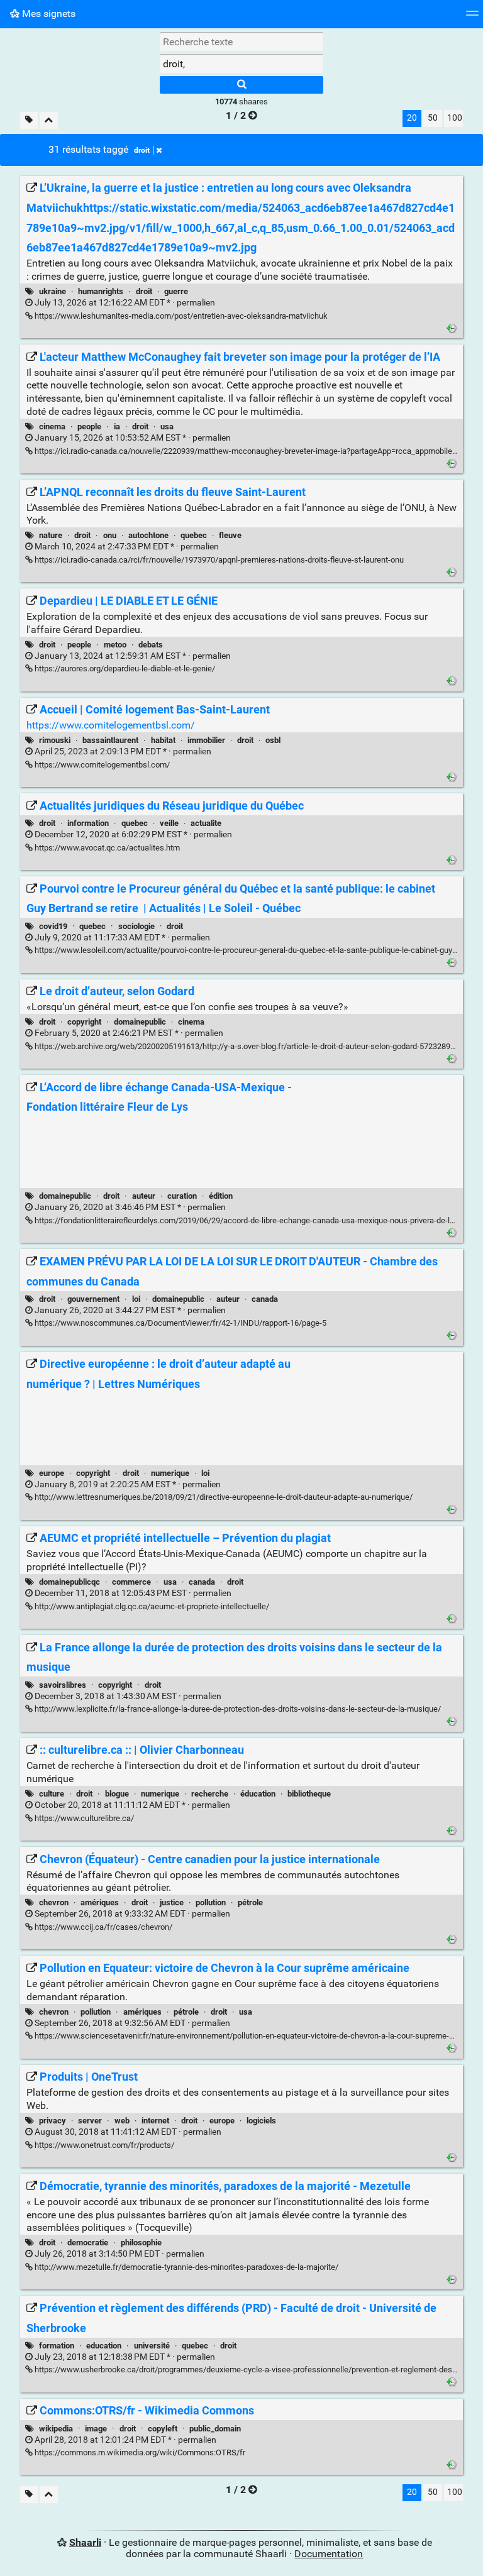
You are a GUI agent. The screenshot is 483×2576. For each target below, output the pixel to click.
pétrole (250, 1902)
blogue (117, 1794)
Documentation (329, 2554)
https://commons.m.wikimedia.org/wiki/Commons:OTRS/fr (139, 2452)
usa (167, 427)
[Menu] (472, 17)
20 (412, 118)
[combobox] (241, 63)
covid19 (53, 926)
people (89, 427)
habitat (163, 740)
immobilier (206, 740)
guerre (176, 291)
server (90, 2121)
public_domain (215, 2429)
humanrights (101, 291)
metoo (115, 645)
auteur (144, 1196)
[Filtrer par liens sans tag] (29, 120)
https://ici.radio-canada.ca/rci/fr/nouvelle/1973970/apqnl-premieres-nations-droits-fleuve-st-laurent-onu (218, 560)
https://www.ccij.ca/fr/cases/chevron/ (103, 1927)
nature (51, 535)
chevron (54, 1902)
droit (142, 150)
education (104, 2346)
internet (155, 2121)
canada (265, 1299)
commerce (131, 1582)
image (96, 2429)
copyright (84, 1022)
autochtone (148, 535)
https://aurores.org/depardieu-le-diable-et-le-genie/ (124, 669)
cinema (52, 427)
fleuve (230, 535)
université (152, 2346)
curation (182, 1196)
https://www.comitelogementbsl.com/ (111, 725)
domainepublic (140, 1022)
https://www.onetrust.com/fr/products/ (103, 2145)
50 (433, 118)
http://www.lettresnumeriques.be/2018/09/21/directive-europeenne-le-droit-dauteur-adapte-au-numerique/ (223, 1497)
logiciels (261, 2121)
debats (151, 645)
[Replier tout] (49, 120)
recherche (210, 1794)
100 (455, 118)
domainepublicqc (69, 1582)
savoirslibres (63, 1685)
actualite (206, 823)
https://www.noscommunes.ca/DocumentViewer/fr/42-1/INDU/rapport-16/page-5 (180, 1323)
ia (117, 427)
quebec (194, 535)
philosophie (141, 2243)
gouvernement (93, 1299)
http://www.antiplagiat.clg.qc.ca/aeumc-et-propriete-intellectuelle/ (151, 1606)
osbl (273, 740)
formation (57, 2346)
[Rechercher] (241, 85)
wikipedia (56, 2429)
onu (110, 535)
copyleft (163, 2429)
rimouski (55, 740)
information (88, 823)
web (122, 2121)
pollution (211, 1902)
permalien (124, 303)
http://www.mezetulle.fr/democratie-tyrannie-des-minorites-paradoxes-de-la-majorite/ (186, 2267)
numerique (170, 1473)
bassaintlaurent (110, 740)
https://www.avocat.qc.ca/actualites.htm (106, 848)
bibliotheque (309, 1794)
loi (136, 1299)
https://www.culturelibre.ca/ (83, 1818)
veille (169, 823)
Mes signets (47, 14)
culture (52, 1794)
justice (172, 1902)
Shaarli (85, 2542)
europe (52, 1473)
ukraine (53, 291)
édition (221, 1196)
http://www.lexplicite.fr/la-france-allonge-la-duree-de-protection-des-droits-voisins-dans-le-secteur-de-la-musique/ (237, 1709)
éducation (258, 1794)
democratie (88, 2243)
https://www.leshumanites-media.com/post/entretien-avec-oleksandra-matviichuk (180, 316)
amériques (100, 1902)
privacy (53, 2121)
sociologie (136, 926)
